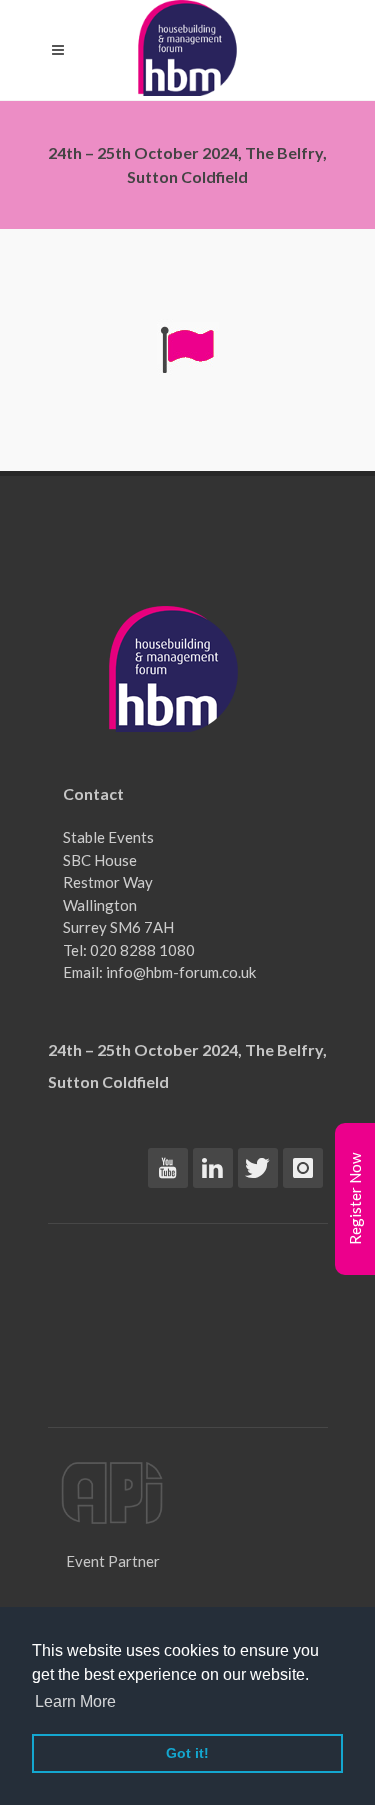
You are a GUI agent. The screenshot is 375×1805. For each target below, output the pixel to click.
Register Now (355, 1199)
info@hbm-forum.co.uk (181, 972)
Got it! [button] (187, 1753)
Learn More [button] (75, 1701)
